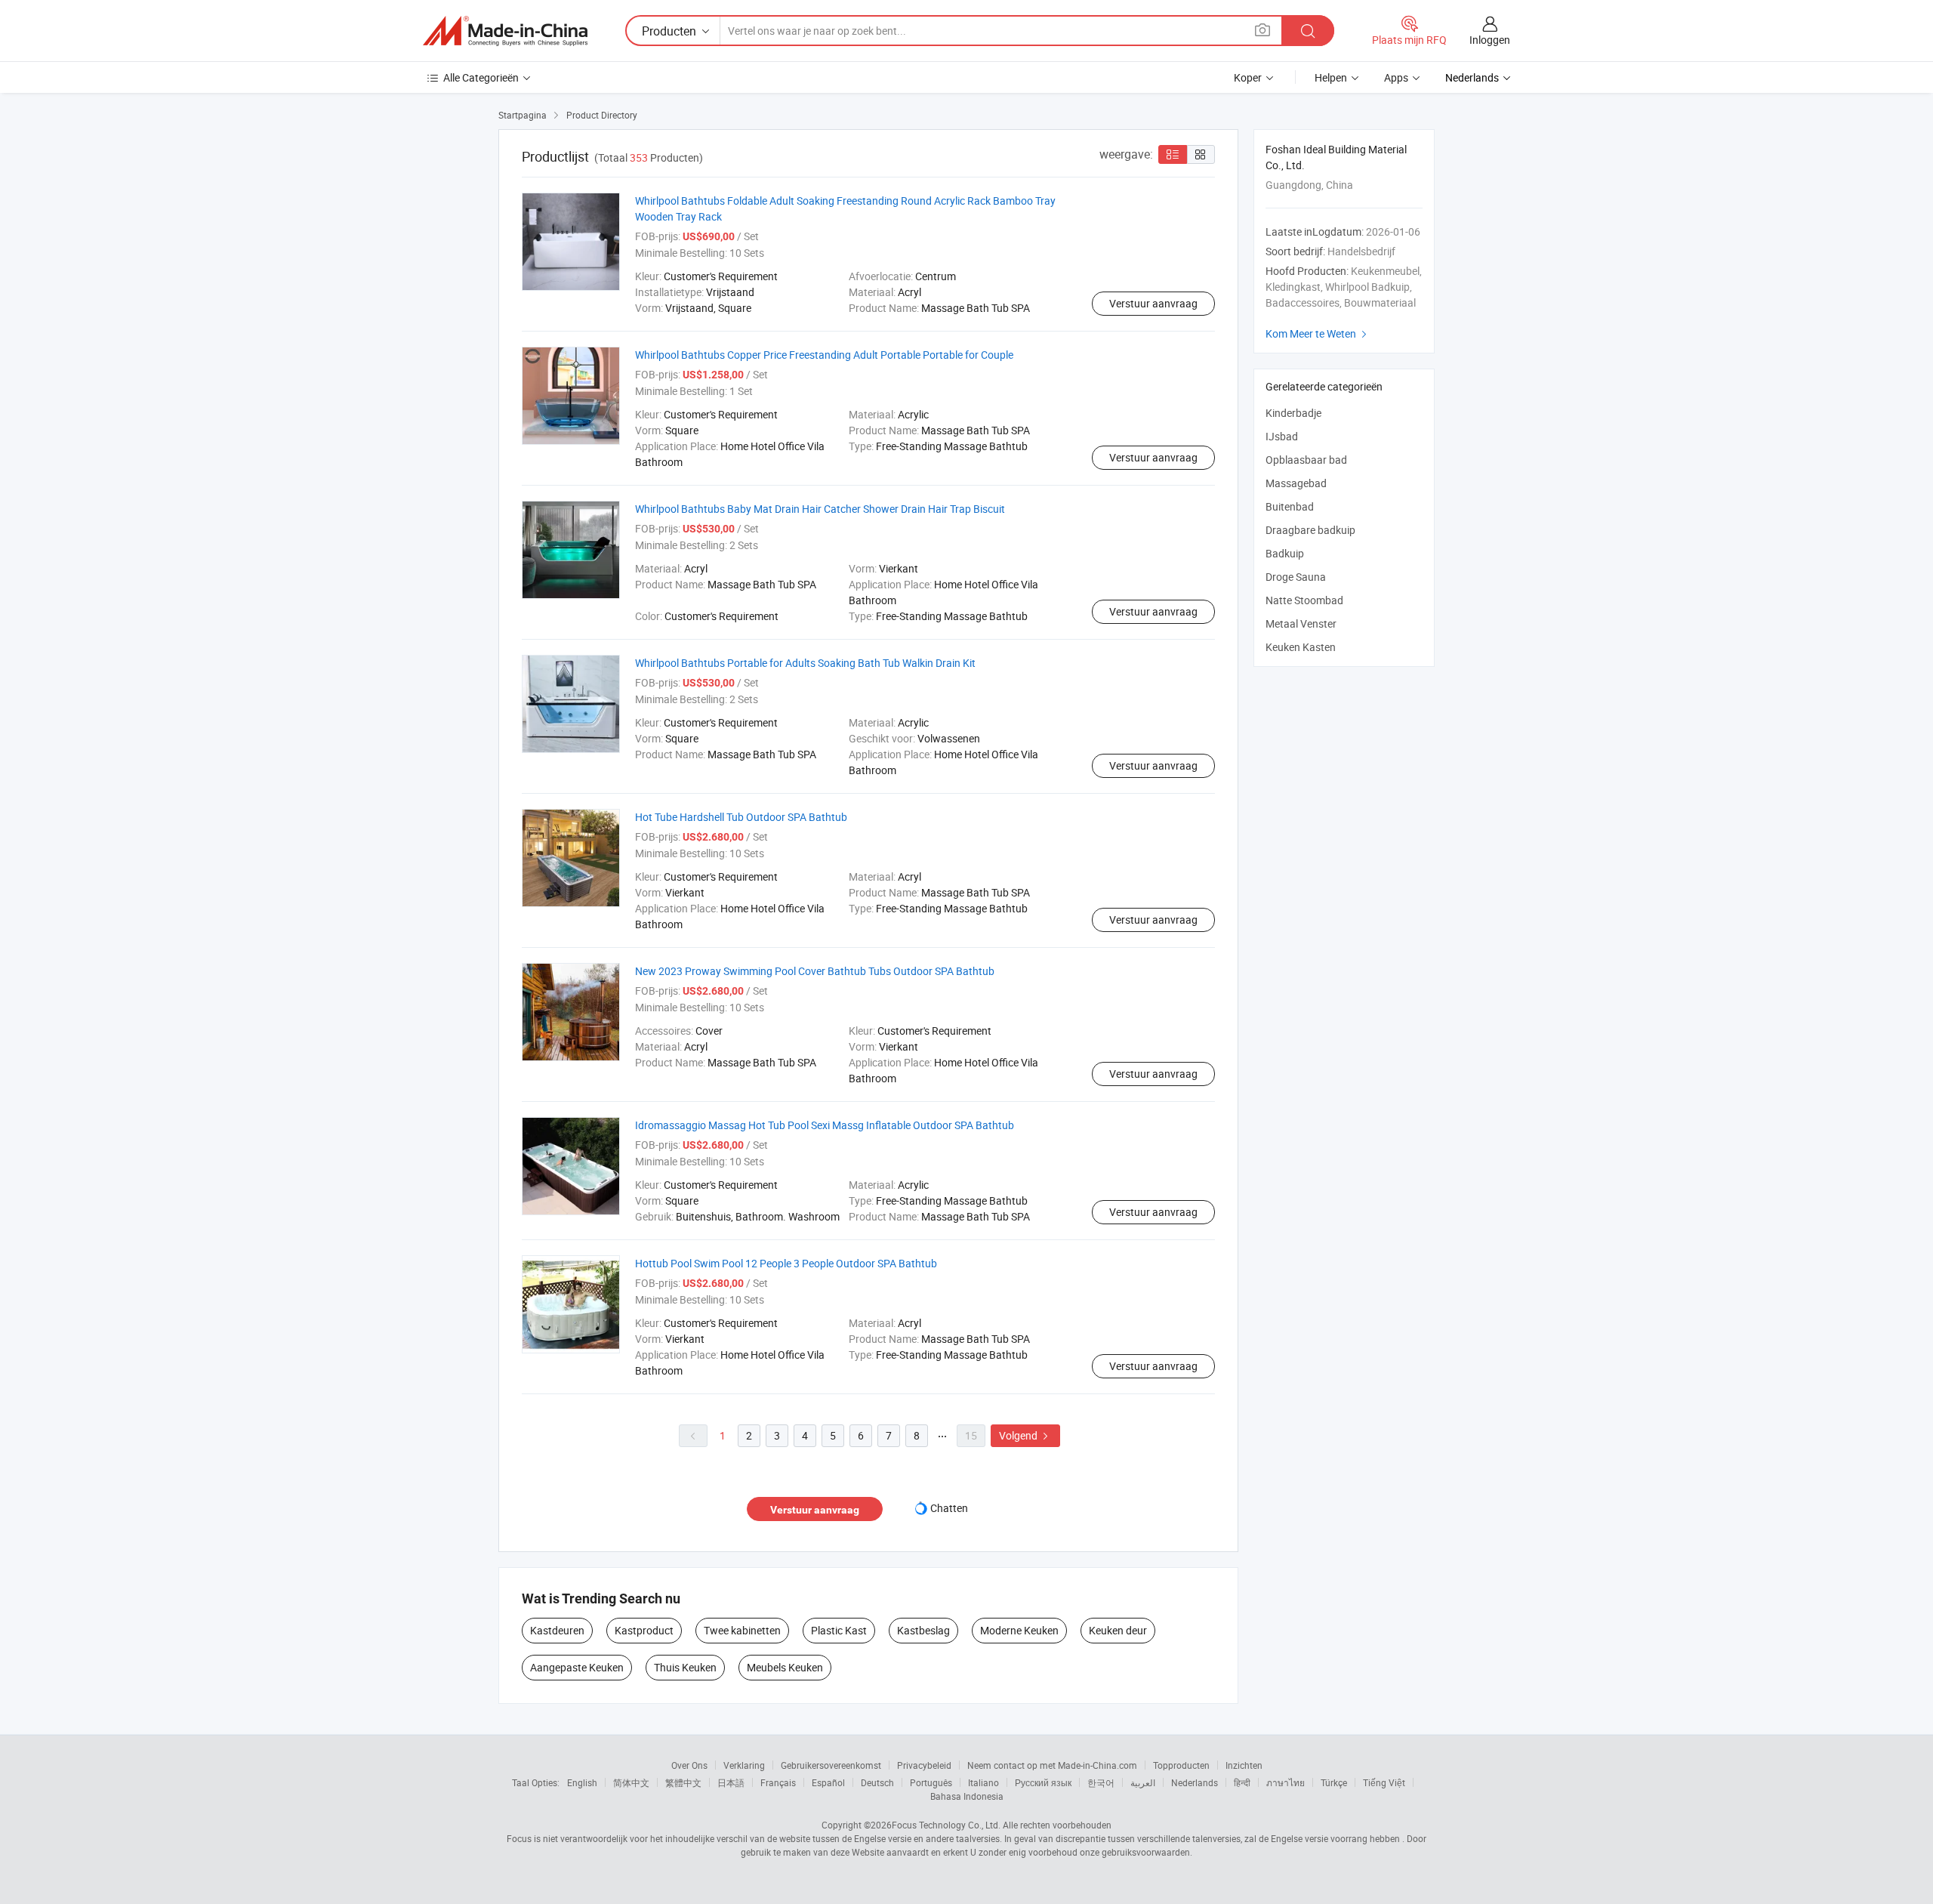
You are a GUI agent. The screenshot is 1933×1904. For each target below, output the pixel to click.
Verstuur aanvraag (1153, 303)
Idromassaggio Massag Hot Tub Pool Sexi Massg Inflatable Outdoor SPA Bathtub (825, 1125)
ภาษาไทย (1286, 1782)
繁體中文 (683, 1782)
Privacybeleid (924, 1765)
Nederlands (1195, 1782)
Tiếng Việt (1384, 1782)
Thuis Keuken (685, 1667)
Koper (1248, 77)
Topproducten (1181, 1765)
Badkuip (1285, 553)
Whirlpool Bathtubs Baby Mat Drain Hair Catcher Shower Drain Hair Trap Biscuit (820, 509)
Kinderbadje (1293, 413)
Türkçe (1334, 1782)
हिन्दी (1242, 1782)
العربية (1143, 1782)
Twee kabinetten (742, 1630)
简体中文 (631, 1782)
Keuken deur (1118, 1630)
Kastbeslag (923, 1630)
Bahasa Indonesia (967, 1796)
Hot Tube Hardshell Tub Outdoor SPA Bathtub (741, 817)
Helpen (1331, 77)
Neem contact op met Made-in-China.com (1052, 1765)
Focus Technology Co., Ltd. (946, 1825)
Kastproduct (644, 1630)
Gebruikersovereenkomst (831, 1765)
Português (931, 1782)
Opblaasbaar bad (1306, 460)
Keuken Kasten (1301, 647)
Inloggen (1490, 40)
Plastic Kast (839, 1630)
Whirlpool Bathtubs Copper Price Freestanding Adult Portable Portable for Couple (824, 355)
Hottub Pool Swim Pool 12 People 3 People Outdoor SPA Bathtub (786, 1263)
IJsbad (1282, 436)
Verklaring (744, 1765)
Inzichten (1244, 1765)
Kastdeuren (557, 1630)
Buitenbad (1290, 506)
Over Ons (689, 1765)
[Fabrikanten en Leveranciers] (505, 31)
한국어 (1101, 1782)
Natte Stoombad (1304, 600)
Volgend (1025, 1435)
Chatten (949, 1508)
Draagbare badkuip (1310, 530)
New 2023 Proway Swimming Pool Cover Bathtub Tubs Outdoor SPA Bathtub (815, 971)
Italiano (983, 1782)
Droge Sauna (1296, 577)
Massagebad (1296, 483)
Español (828, 1782)
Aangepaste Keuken (577, 1667)
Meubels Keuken (785, 1667)
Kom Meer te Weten (1318, 333)
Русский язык (1043, 1782)
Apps (1396, 77)
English (582, 1782)
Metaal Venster (1301, 623)
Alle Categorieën (481, 77)
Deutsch (877, 1782)
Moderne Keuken (1019, 1630)
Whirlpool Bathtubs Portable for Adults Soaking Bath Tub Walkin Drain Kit (805, 663)
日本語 (731, 1782)
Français (778, 1782)
